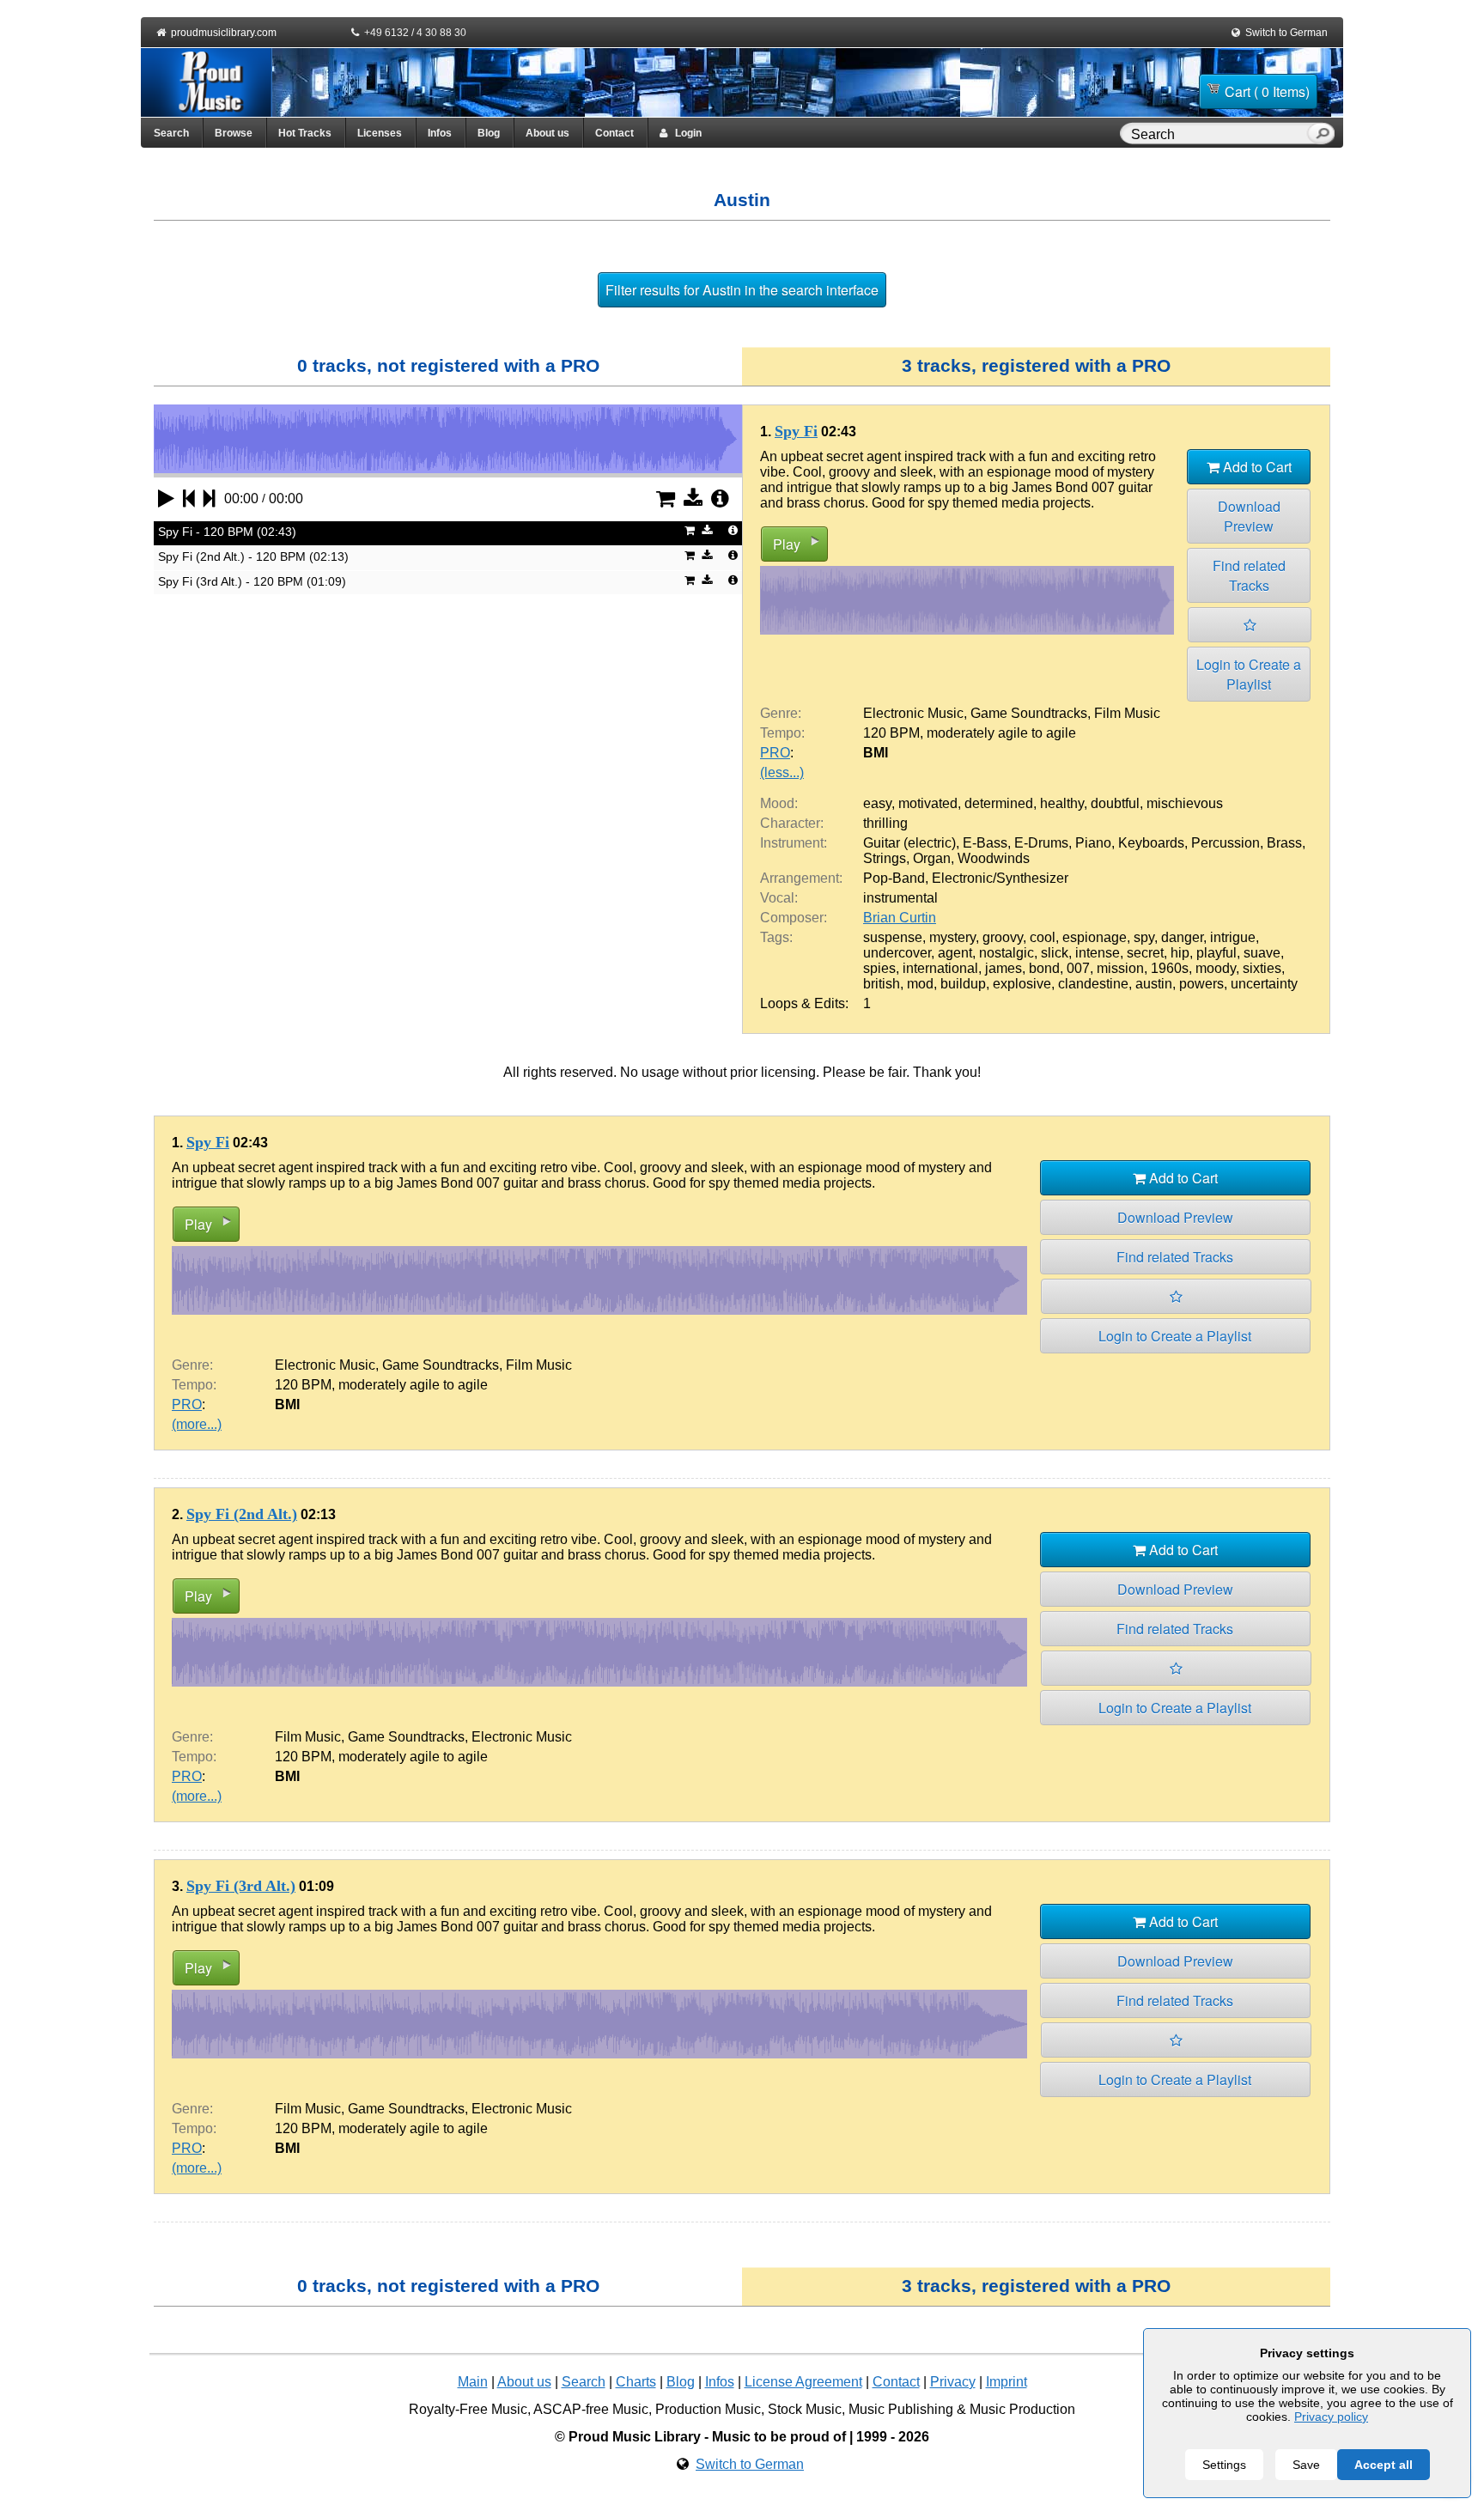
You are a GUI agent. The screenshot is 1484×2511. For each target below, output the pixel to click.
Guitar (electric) (909, 843)
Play (787, 544)
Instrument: (794, 843)
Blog (489, 133)
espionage (1095, 937)
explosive (1022, 984)
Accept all (1384, 2465)
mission (1120, 968)
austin (1154, 984)
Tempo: (782, 733)
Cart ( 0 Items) (1267, 91)
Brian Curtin (900, 918)
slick (1055, 953)
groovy (1003, 937)
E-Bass (985, 843)
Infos (440, 133)
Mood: (779, 803)
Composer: (794, 918)
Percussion (1226, 843)
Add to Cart (1256, 467)
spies (879, 968)
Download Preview (1249, 516)
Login (684, 133)
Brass (1284, 843)
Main (473, 2382)
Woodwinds (994, 858)
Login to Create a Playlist (1249, 674)
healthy (1062, 803)
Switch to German (1286, 33)
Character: (792, 823)
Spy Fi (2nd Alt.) (242, 1514)
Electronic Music (913, 713)
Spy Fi (796, 431)
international (940, 968)
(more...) (197, 1424)
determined (999, 803)
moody (1216, 968)
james (1004, 968)
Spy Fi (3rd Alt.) (241, 1886)
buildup (963, 984)
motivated (928, 803)
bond (1044, 968)
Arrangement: (801, 878)
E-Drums (1041, 843)
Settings (1224, 2465)
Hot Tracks (305, 133)
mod (920, 984)
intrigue (1233, 937)
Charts (636, 2382)
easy (877, 803)
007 (1078, 968)
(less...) (782, 772)
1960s (1170, 968)
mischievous (1185, 803)
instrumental (900, 898)
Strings (885, 858)
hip (1180, 953)
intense (1098, 953)
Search (171, 133)
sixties (1262, 968)
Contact (614, 133)
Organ (932, 858)
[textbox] (1217, 135)
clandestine (1093, 984)
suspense (893, 937)
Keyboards (1151, 843)
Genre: (781, 713)
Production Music (708, 2409)
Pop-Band (894, 878)
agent (955, 953)
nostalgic (1007, 953)
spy (1144, 937)
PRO (775, 753)
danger (1182, 937)
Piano (1093, 843)
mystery (952, 937)
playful (1216, 953)
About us (547, 133)
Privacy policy (1331, 2417)
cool (1043, 937)
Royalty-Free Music (468, 2409)
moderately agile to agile (1001, 733)
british (882, 984)
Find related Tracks (1249, 575)
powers (1201, 984)
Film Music (1127, 713)
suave (1262, 953)
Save (1306, 2465)
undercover (897, 953)
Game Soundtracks (1029, 713)
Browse (234, 133)
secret (1145, 953)
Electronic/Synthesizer (1000, 878)
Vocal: (779, 898)
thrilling (885, 823)
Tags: (776, 937)
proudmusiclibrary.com (224, 33)
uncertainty (1264, 984)
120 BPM (891, 733)
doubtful (1115, 803)
